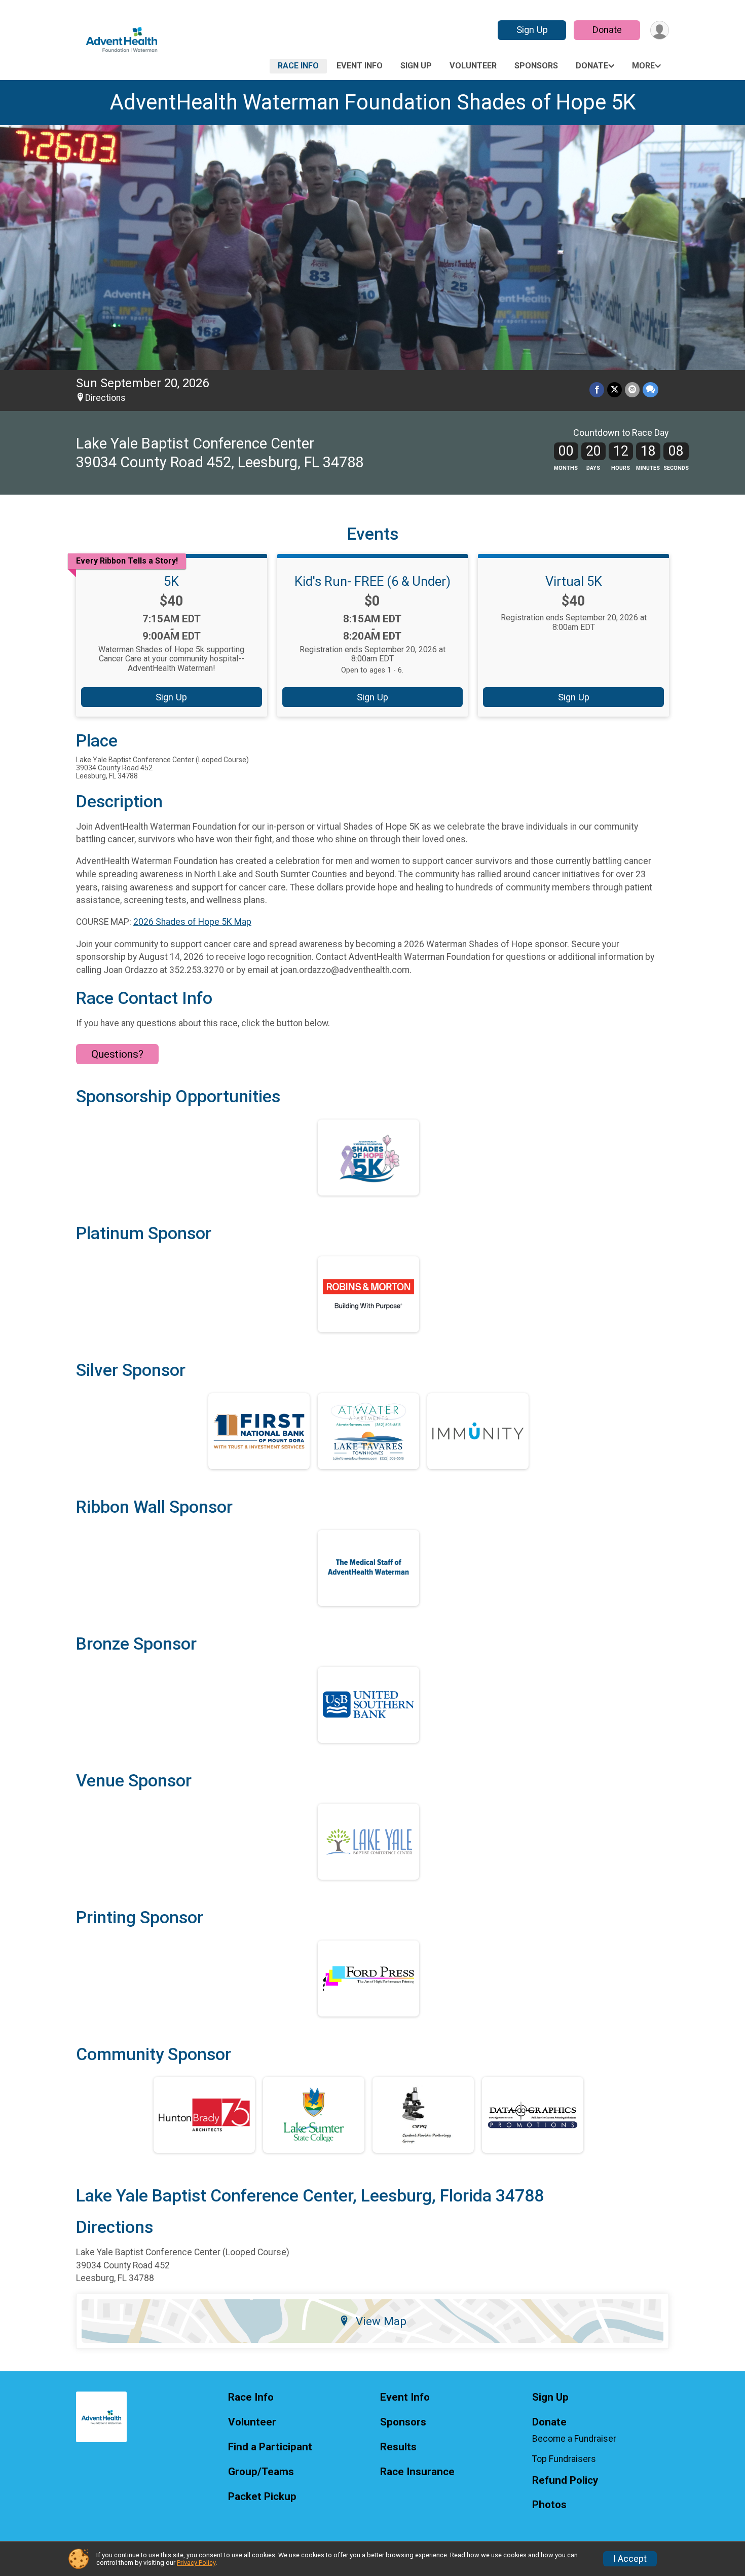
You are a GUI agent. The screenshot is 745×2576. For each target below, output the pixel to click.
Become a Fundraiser (574, 2439)
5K (171, 581)
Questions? (117, 1054)
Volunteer (473, 66)
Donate (607, 30)
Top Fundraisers (564, 2459)
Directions (105, 398)
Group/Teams (261, 2472)
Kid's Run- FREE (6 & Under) (372, 581)
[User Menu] (660, 30)
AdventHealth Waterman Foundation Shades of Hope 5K (373, 102)
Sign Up (532, 30)
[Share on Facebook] (597, 389)
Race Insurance (417, 2472)
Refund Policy (565, 2480)
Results (398, 2447)
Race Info (298, 66)
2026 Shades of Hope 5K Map (192, 922)
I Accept (630, 2559)
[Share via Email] (632, 389)
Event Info (360, 66)
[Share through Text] (650, 389)
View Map (381, 2321)
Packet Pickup (262, 2497)
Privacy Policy (196, 2563)
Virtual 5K (574, 581)
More (643, 66)
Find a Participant (270, 2447)
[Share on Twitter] (614, 389)
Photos (549, 2505)
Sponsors (536, 66)
